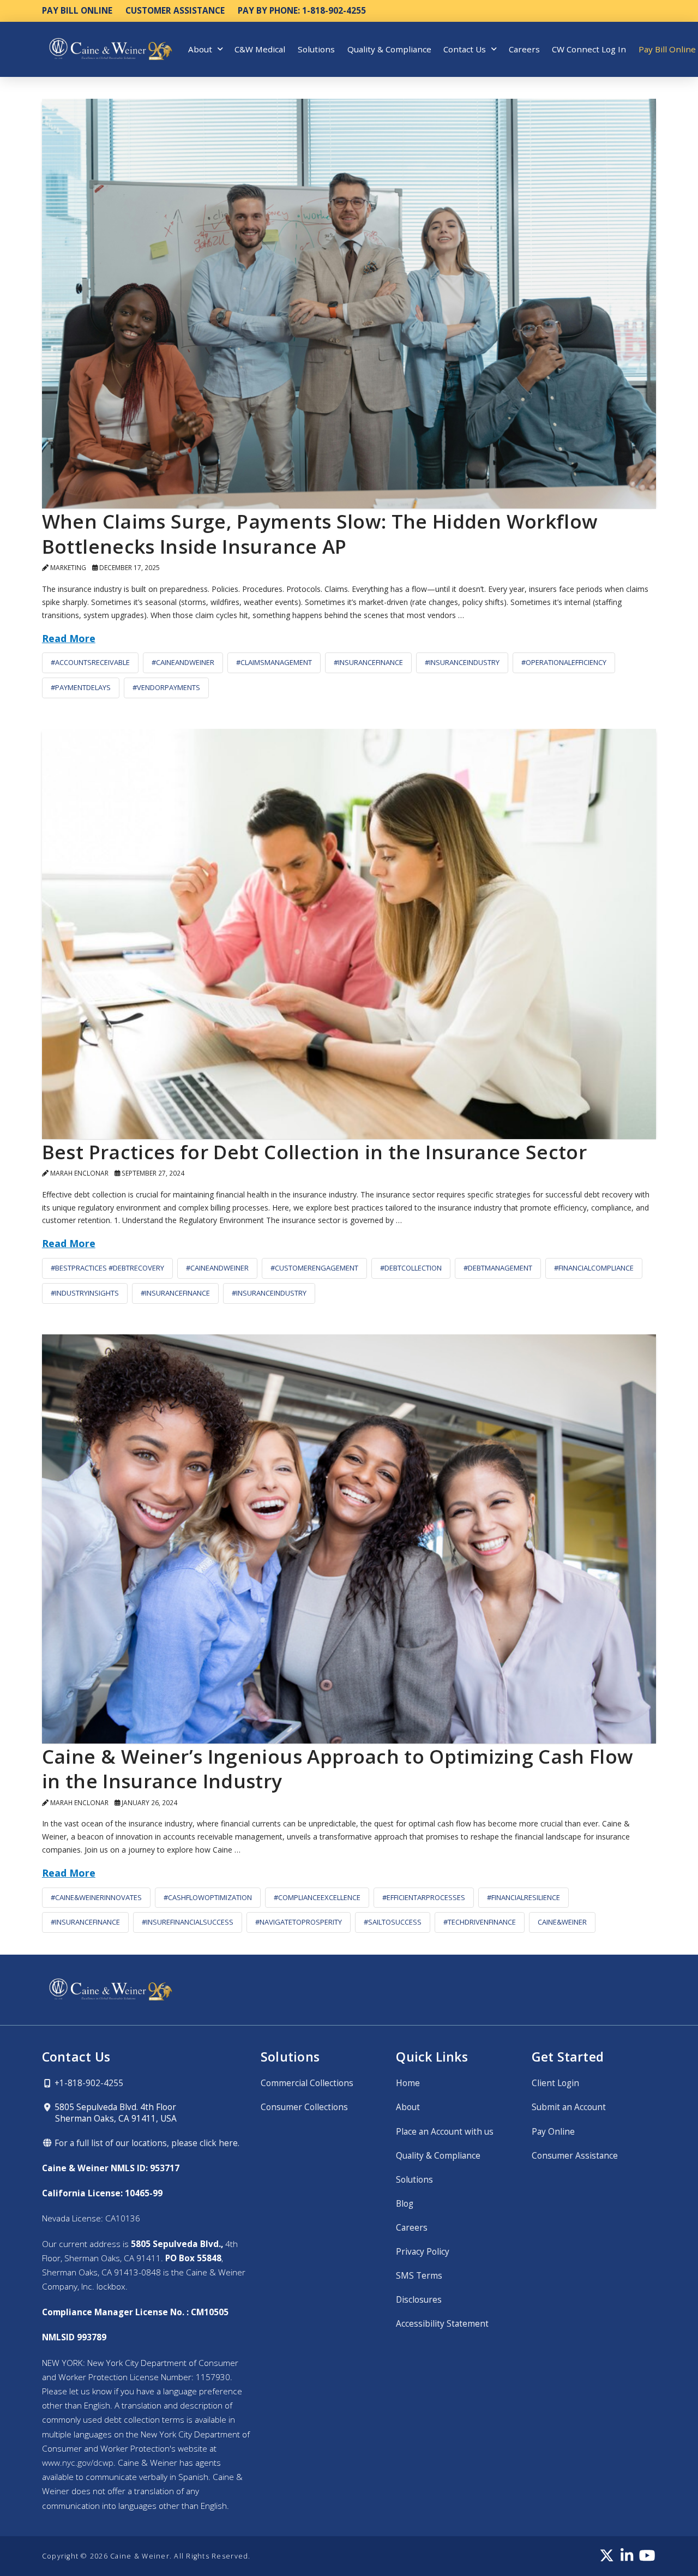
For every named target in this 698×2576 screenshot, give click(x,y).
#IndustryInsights (85, 1293)
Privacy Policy (423, 2252)
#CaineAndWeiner (183, 662)
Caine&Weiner (562, 1922)
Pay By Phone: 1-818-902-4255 (302, 11)
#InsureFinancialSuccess (188, 1922)
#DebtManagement (498, 1268)
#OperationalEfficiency (564, 662)
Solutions (414, 2180)
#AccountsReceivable (90, 662)
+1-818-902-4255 (88, 2083)
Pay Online (553, 2132)
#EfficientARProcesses (424, 1897)
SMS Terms (419, 2276)
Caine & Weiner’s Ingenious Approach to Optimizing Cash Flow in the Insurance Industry (338, 1769)
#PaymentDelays (81, 687)
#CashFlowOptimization (208, 1897)
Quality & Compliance (438, 2156)
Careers (412, 2228)
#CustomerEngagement (314, 1268)
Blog (405, 2204)
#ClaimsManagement (274, 662)
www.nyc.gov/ (78, 2463)
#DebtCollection (411, 1268)
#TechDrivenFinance (480, 1922)
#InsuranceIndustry (462, 662)
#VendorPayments (166, 687)
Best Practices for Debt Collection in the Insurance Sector (314, 1152)
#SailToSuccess (393, 1922)
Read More (69, 638)
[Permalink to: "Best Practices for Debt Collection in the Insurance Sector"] (349, 934)
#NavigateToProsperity (299, 1922)
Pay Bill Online (77, 11)
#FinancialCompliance (594, 1268)
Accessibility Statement (442, 2324)
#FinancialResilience (523, 1897)
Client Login (555, 2083)
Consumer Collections (304, 2107)
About (408, 2107)
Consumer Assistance (575, 2156)
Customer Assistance (175, 11)
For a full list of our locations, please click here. (146, 2143)
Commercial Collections (307, 2083)
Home (408, 2083)
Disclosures (419, 2300)
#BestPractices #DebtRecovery (107, 1268)
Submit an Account (569, 2107)
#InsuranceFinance (368, 662)
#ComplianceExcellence (317, 1897)
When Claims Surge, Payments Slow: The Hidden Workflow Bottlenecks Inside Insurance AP (320, 534)
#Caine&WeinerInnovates (96, 1897)
